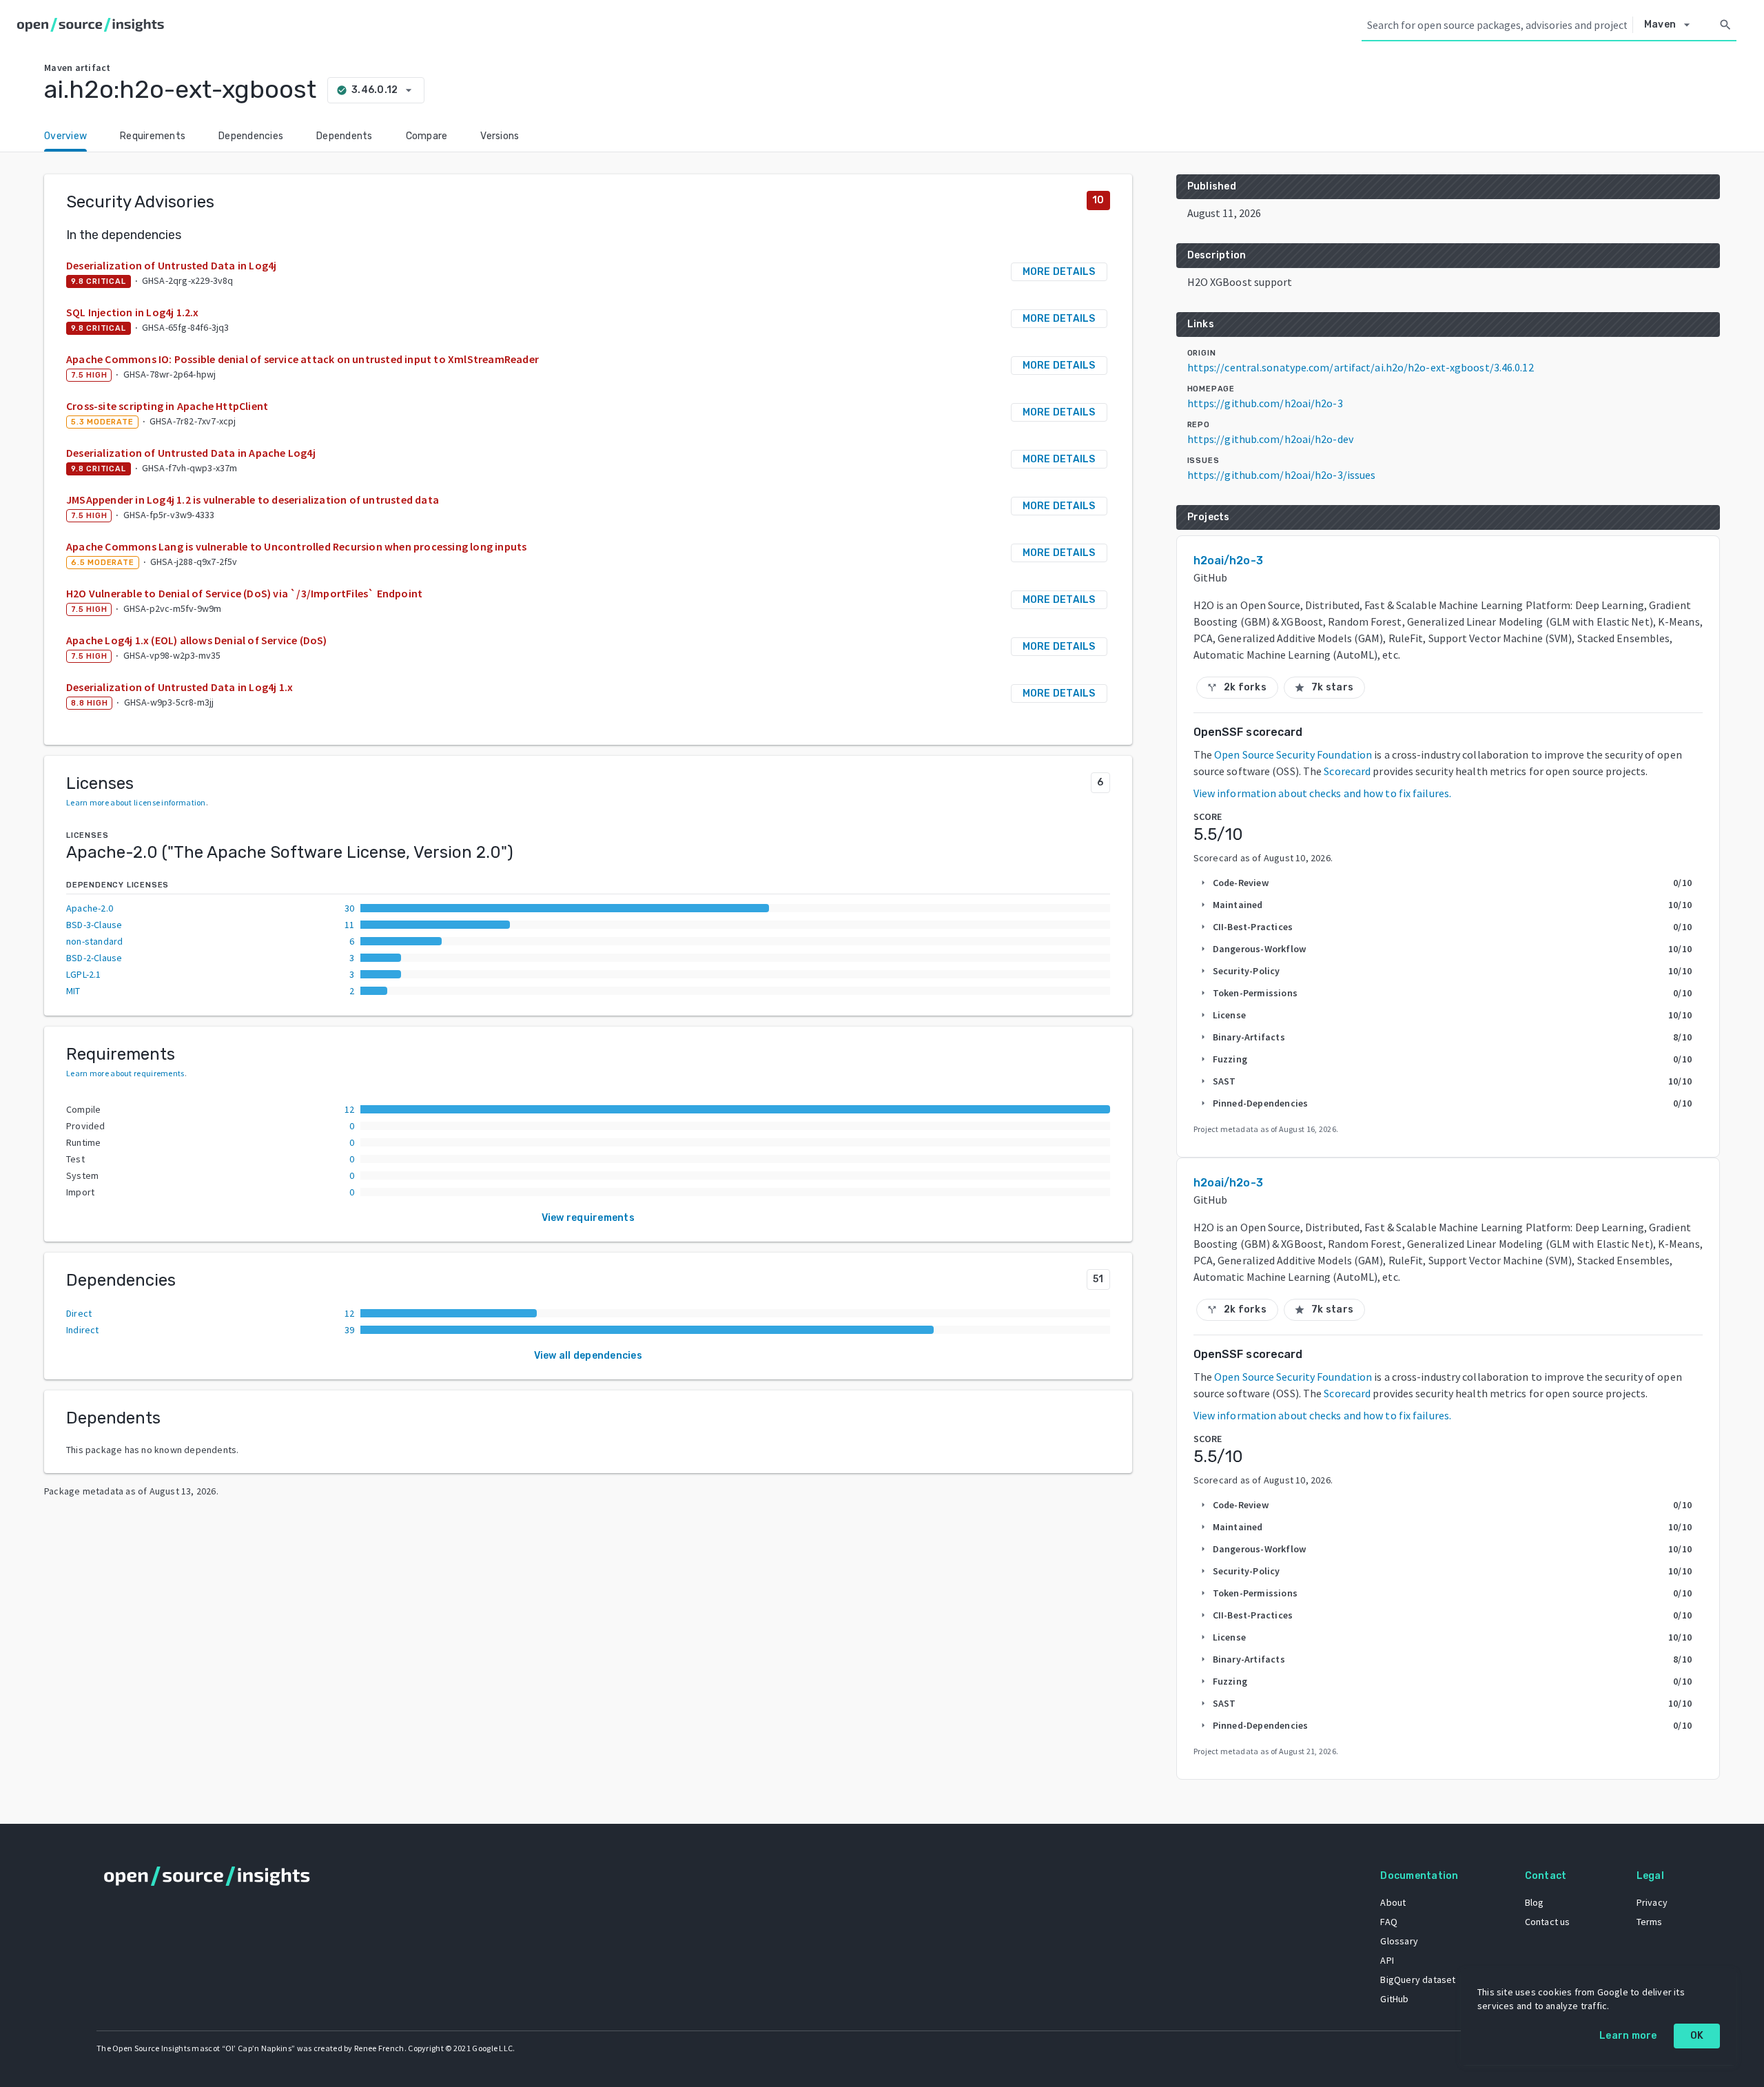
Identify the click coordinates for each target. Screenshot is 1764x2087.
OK (1697, 2036)
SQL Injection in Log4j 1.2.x (133, 312)
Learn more (1628, 2036)
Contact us (1548, 1922)
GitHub (1394, 1999)
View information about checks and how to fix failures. (1322, 793)
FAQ (1389, 1922)
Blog (1535, 1902)
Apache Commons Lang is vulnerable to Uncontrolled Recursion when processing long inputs (296, 546)
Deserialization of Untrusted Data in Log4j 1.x (180, 687)
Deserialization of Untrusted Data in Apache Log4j (191, 453)
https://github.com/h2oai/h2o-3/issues (1282, 475)
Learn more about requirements (125, 1073)
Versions (500, 136)
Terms (1650, 1922)
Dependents (345, 136)
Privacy (1652, 1902)
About (1393, 1902)
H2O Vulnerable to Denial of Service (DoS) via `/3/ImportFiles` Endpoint (244, 593)
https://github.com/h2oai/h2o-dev (1270, 439)
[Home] (93, 25)
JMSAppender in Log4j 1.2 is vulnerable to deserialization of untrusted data (253, 500)
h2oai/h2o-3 (1228, 561)
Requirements (153, 136)
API (1387, 1960)
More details (1059, 272)
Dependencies (251, 136)
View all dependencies (588, 1356)
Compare (427, 136)
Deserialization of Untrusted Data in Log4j (171, 265)
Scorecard (1347, 771)
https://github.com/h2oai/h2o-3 (1265, 403)
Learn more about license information (136, 802)
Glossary (1399, 1941)
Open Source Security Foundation (1293, 754)
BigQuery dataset (1418, 1980)
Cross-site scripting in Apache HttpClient (167, 406)
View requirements (588, 1218)
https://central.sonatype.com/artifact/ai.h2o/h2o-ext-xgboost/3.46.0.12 (1361, 367)
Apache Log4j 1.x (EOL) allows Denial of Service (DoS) (197, 640)
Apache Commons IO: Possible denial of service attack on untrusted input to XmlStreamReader (302, 359)
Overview (65, 136)
